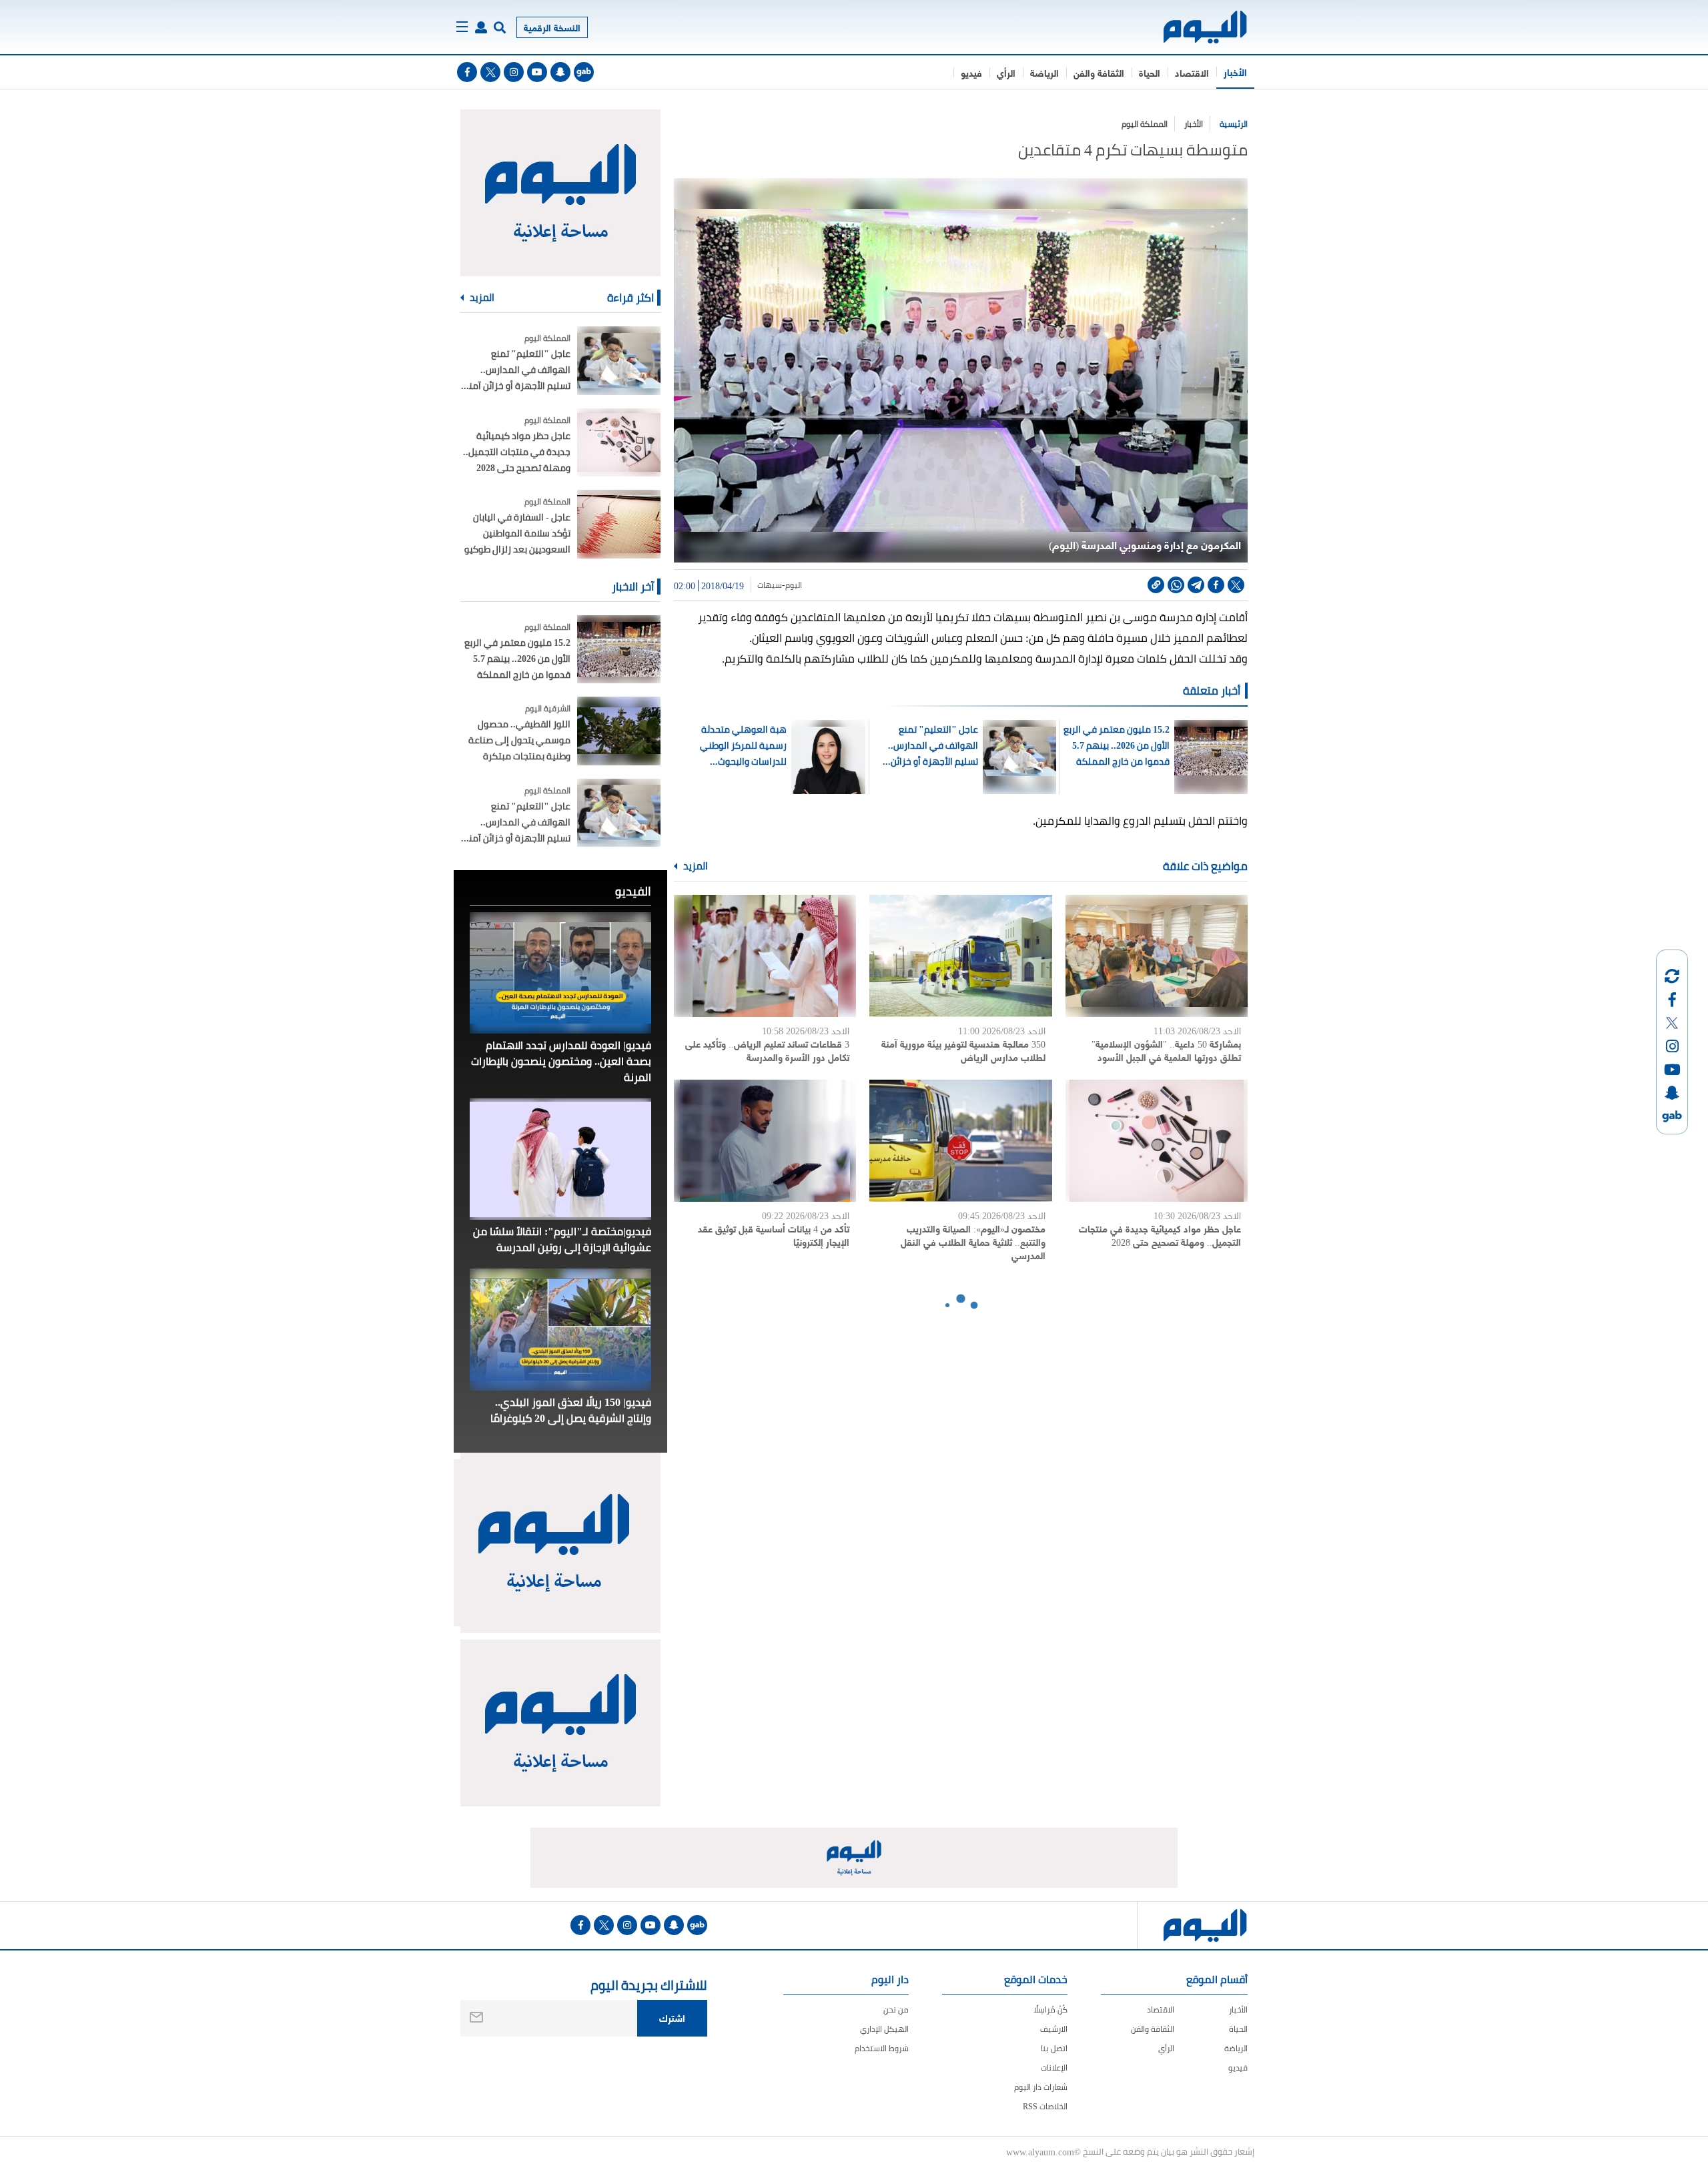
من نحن (896, 2010)
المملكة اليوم (1145, 124)
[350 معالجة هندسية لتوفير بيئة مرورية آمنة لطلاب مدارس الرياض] (960, 956)
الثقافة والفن (1099, 72)
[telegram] (1196, 585)
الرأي (1006, 72)
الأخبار (1235, 72)
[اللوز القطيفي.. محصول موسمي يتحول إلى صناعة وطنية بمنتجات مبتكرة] (619, 731)
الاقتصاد (1192, 72)
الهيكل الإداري (884, 2029)
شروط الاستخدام (882, 2048)
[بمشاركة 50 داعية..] (1157, 956)
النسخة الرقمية (552, 27)
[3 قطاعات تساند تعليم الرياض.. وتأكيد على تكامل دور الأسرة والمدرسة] (765, 956)
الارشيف (1054, 2029)
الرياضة (1044, 72)
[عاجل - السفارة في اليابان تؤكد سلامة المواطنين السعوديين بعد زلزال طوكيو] (619, 524)
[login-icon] (481, 27)
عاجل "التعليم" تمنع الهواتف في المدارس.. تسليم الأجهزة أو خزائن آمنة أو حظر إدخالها (933, 745)
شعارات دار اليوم (1041, 2087)
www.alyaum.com (1040, 2151)
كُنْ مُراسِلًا (1050, 2010)
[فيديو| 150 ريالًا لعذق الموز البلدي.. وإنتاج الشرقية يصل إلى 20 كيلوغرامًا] (560, 1329)
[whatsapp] (1176, 585)
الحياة (1150, 72)
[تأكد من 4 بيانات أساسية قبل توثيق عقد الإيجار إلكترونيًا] (765, 1141)
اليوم (794, 585)
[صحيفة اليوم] (1193, 27)
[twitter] (490, 72)
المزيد (695, 866)
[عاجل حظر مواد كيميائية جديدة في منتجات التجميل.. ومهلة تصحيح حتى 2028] (1157, 1141)
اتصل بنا (1054, 2048)
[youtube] (537, 72)
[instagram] (514, 72)
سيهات (770, 585)
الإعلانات (1054, 2068)
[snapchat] (560, 72)
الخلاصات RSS (1045, 2106)
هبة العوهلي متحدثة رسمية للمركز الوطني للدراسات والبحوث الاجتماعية (743, 745)
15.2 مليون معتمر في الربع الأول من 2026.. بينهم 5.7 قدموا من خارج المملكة (1116, 745)
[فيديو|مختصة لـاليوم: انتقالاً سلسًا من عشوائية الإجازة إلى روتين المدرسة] (560, 1159)
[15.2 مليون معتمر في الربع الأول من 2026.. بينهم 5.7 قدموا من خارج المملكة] (619, 650)
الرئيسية (1234, 124)
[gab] (584, 72)
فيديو (971, 72)
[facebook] (467, 72)
